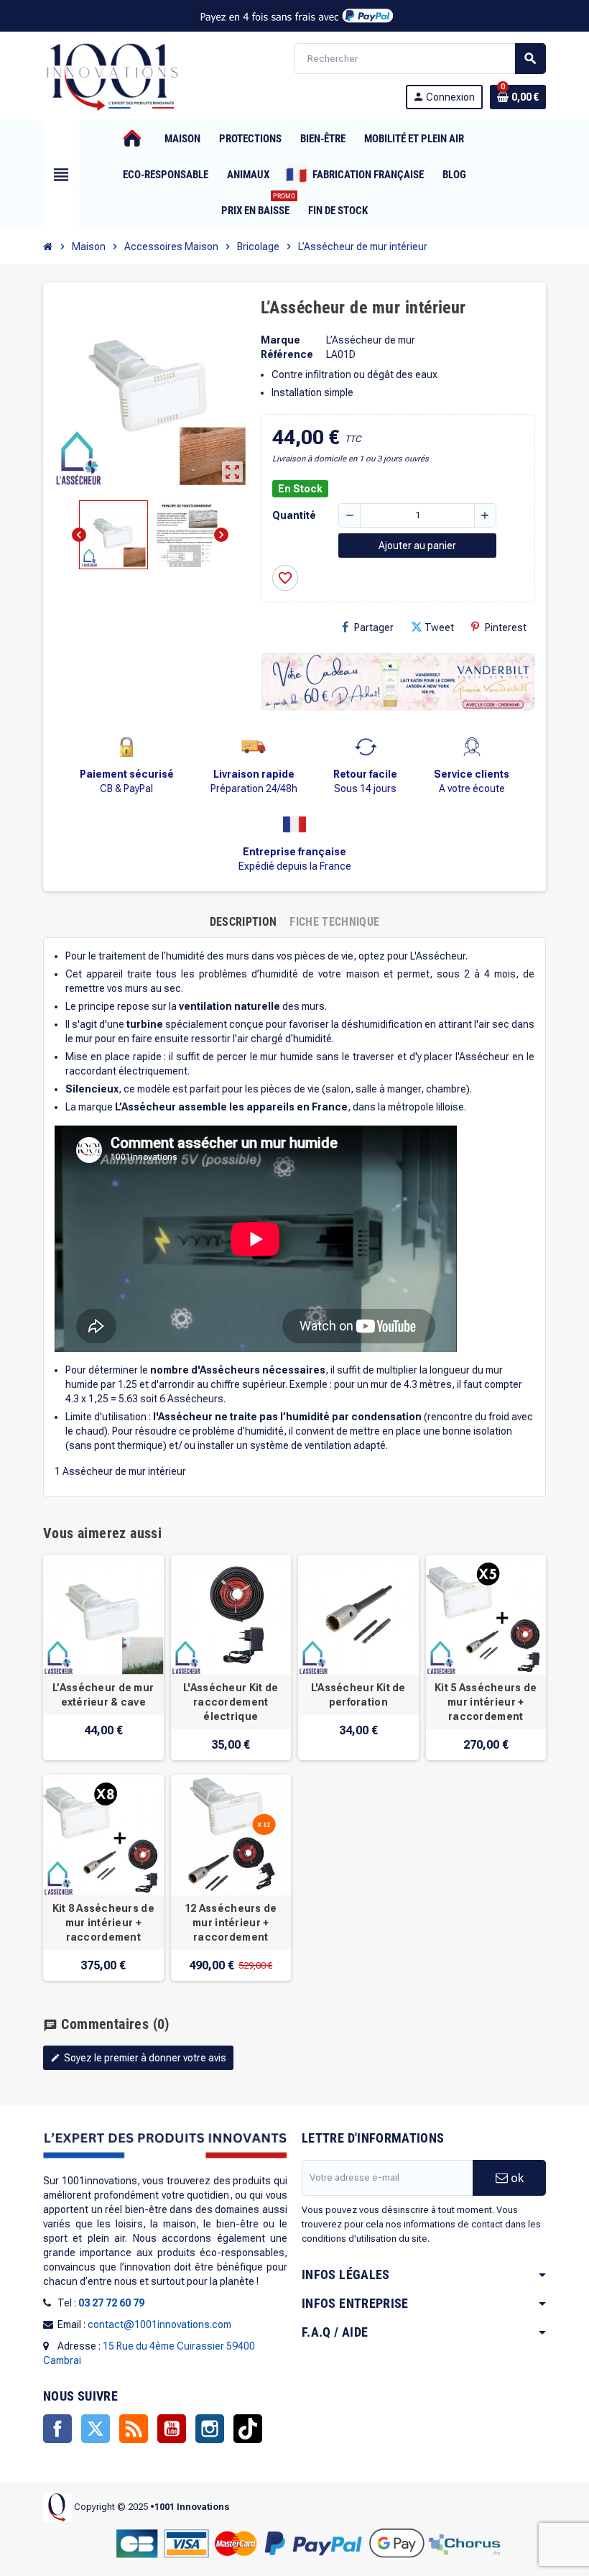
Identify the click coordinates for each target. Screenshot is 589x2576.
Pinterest (506, 627)
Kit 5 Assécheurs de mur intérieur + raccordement (486, 1702)
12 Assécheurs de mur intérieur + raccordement (231, 1923)
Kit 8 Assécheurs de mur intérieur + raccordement (103, 1923)
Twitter (96, 2429)
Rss (134, 2429)
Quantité (294, 515)
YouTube (172, 2429)
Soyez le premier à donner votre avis (138, 2058)
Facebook (57, 2429)
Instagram (210, 2429)
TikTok (248, 2429)
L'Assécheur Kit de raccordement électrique (231, 1702)
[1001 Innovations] (111, 75)
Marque (280, 340)
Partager (374, 627)
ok (516, 2178)
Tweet (439, 627)
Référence (287, 354)
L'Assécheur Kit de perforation (358, 1695)
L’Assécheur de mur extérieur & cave (103, 1695)
